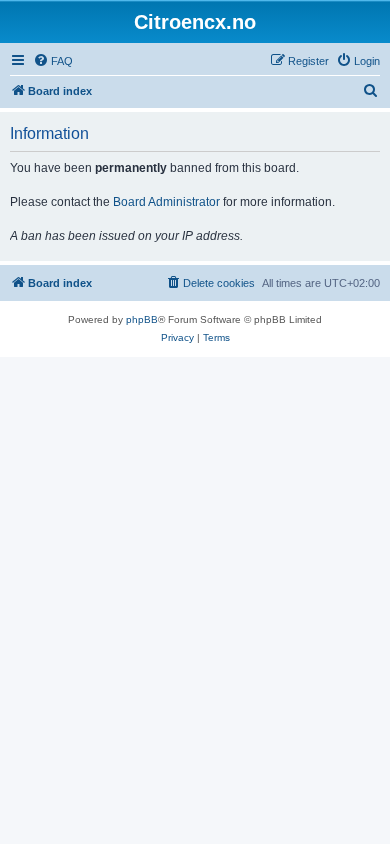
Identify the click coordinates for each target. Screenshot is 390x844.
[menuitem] (53, 61)
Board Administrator (166, 202)
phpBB (142, 319)
